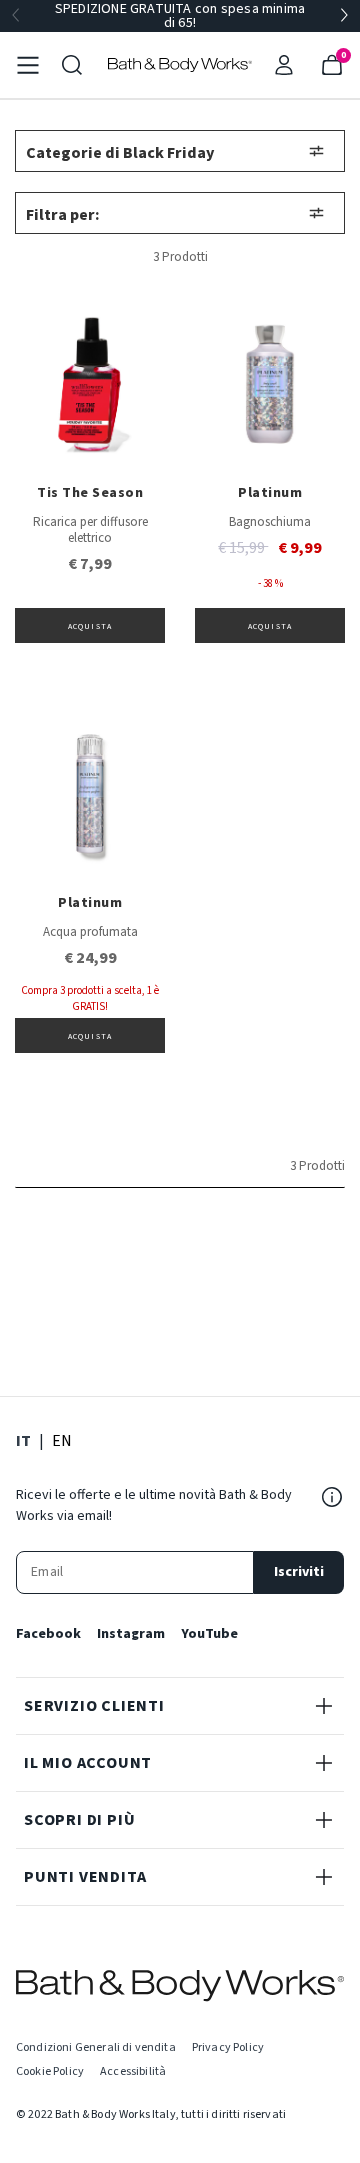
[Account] (284, 65)
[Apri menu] (28, 65)
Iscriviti (299, 1572)
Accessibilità (133, 2071)
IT (23, 1440)
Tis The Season (90, 493)
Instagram (131, 1634)
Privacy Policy (228, 2047)
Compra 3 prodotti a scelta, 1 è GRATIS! (90, 998)
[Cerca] (72, 65)
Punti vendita (85, 1877)
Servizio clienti (94, 1706)
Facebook (48, 1634)
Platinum (270, 493)
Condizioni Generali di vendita (96, 2047)
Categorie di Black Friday (120, 153)
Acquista (90, 626)
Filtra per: (63, 215)
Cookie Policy (50, 2071)
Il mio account (88, 1763)
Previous (16, 16)
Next (344, 16)
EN (62, 1440)
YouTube (209, 1634)
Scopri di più (79, 1820)
